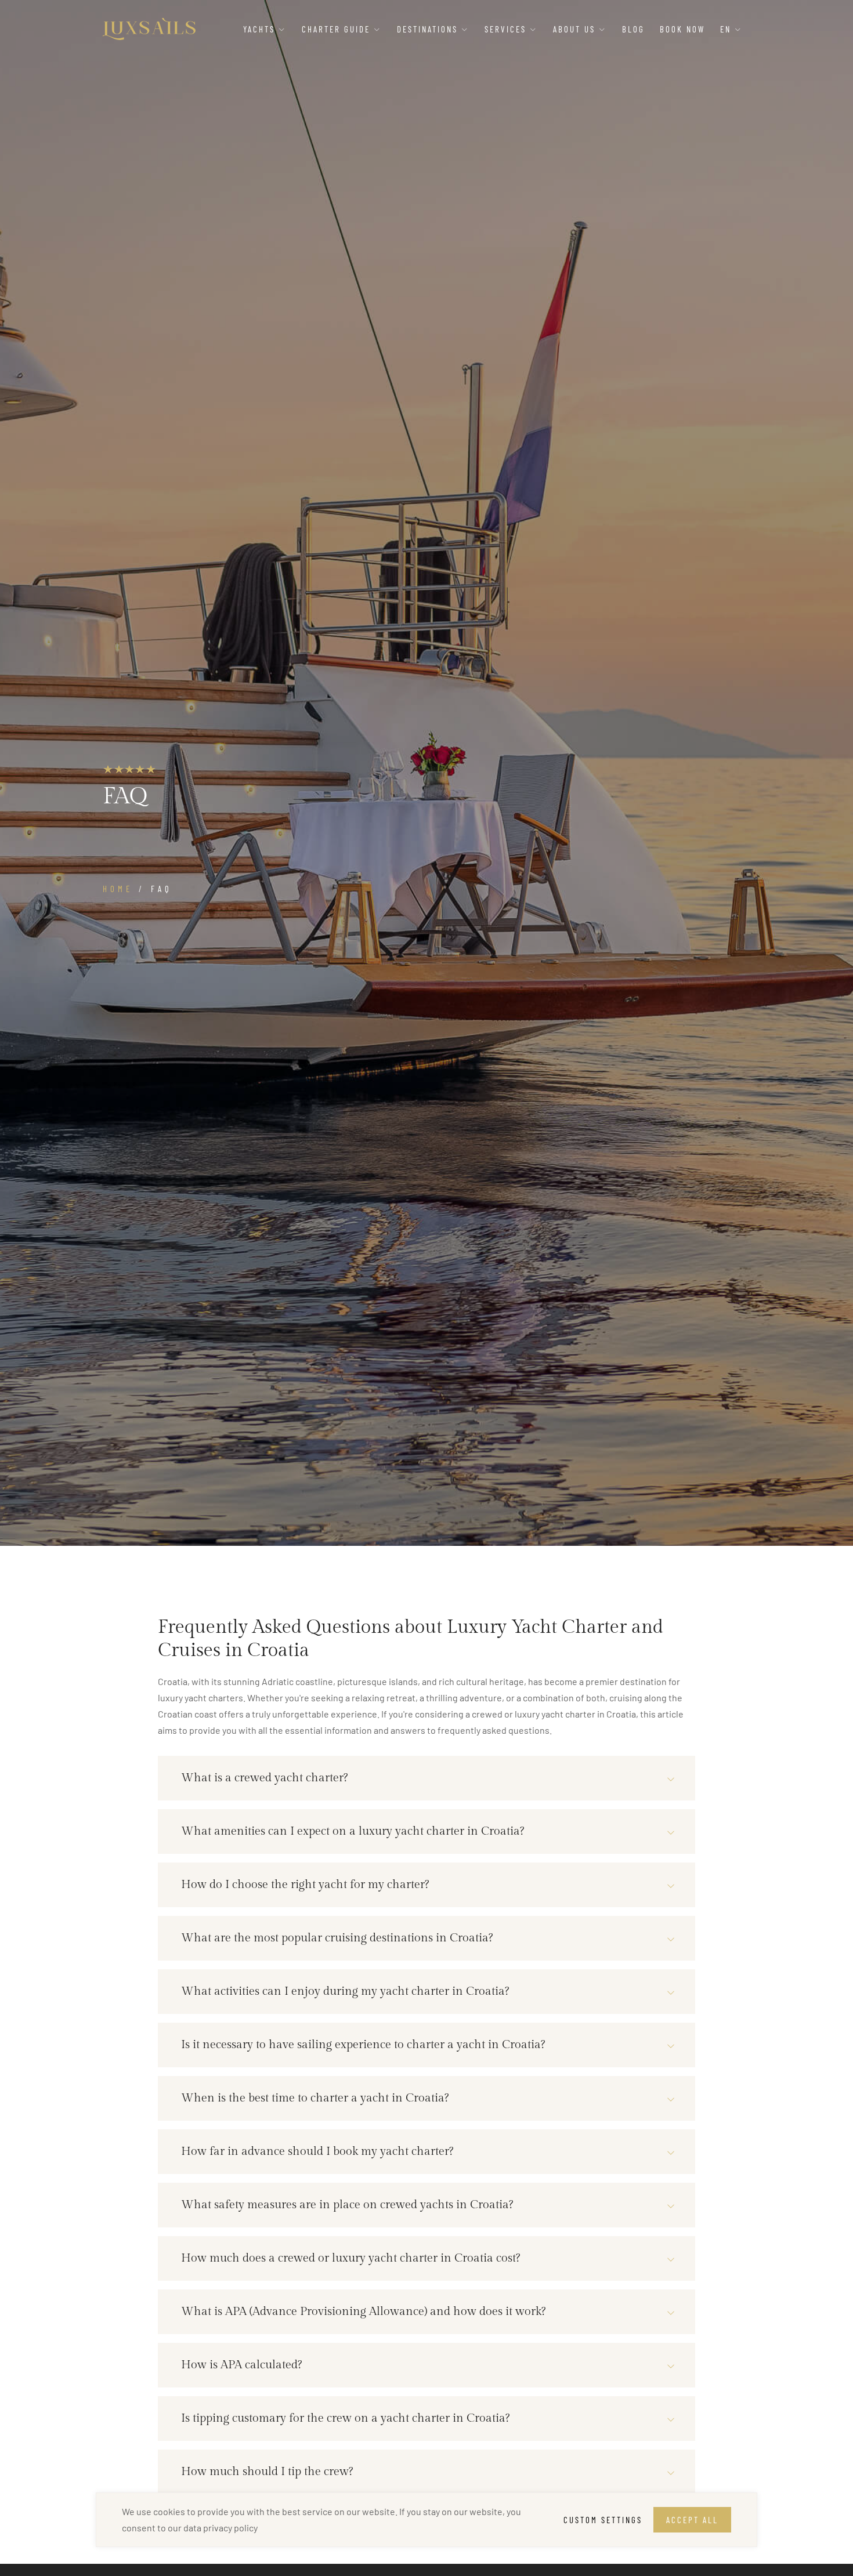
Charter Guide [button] (338, 29)
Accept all (692, 2520)
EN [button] (727, 29)
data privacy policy (221, 2528)
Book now (682, 29)
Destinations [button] (429, 29)
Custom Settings (603, 2520)
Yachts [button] (261, 29)
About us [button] (576, 29)
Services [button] (507, 29)
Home (118, 889)
